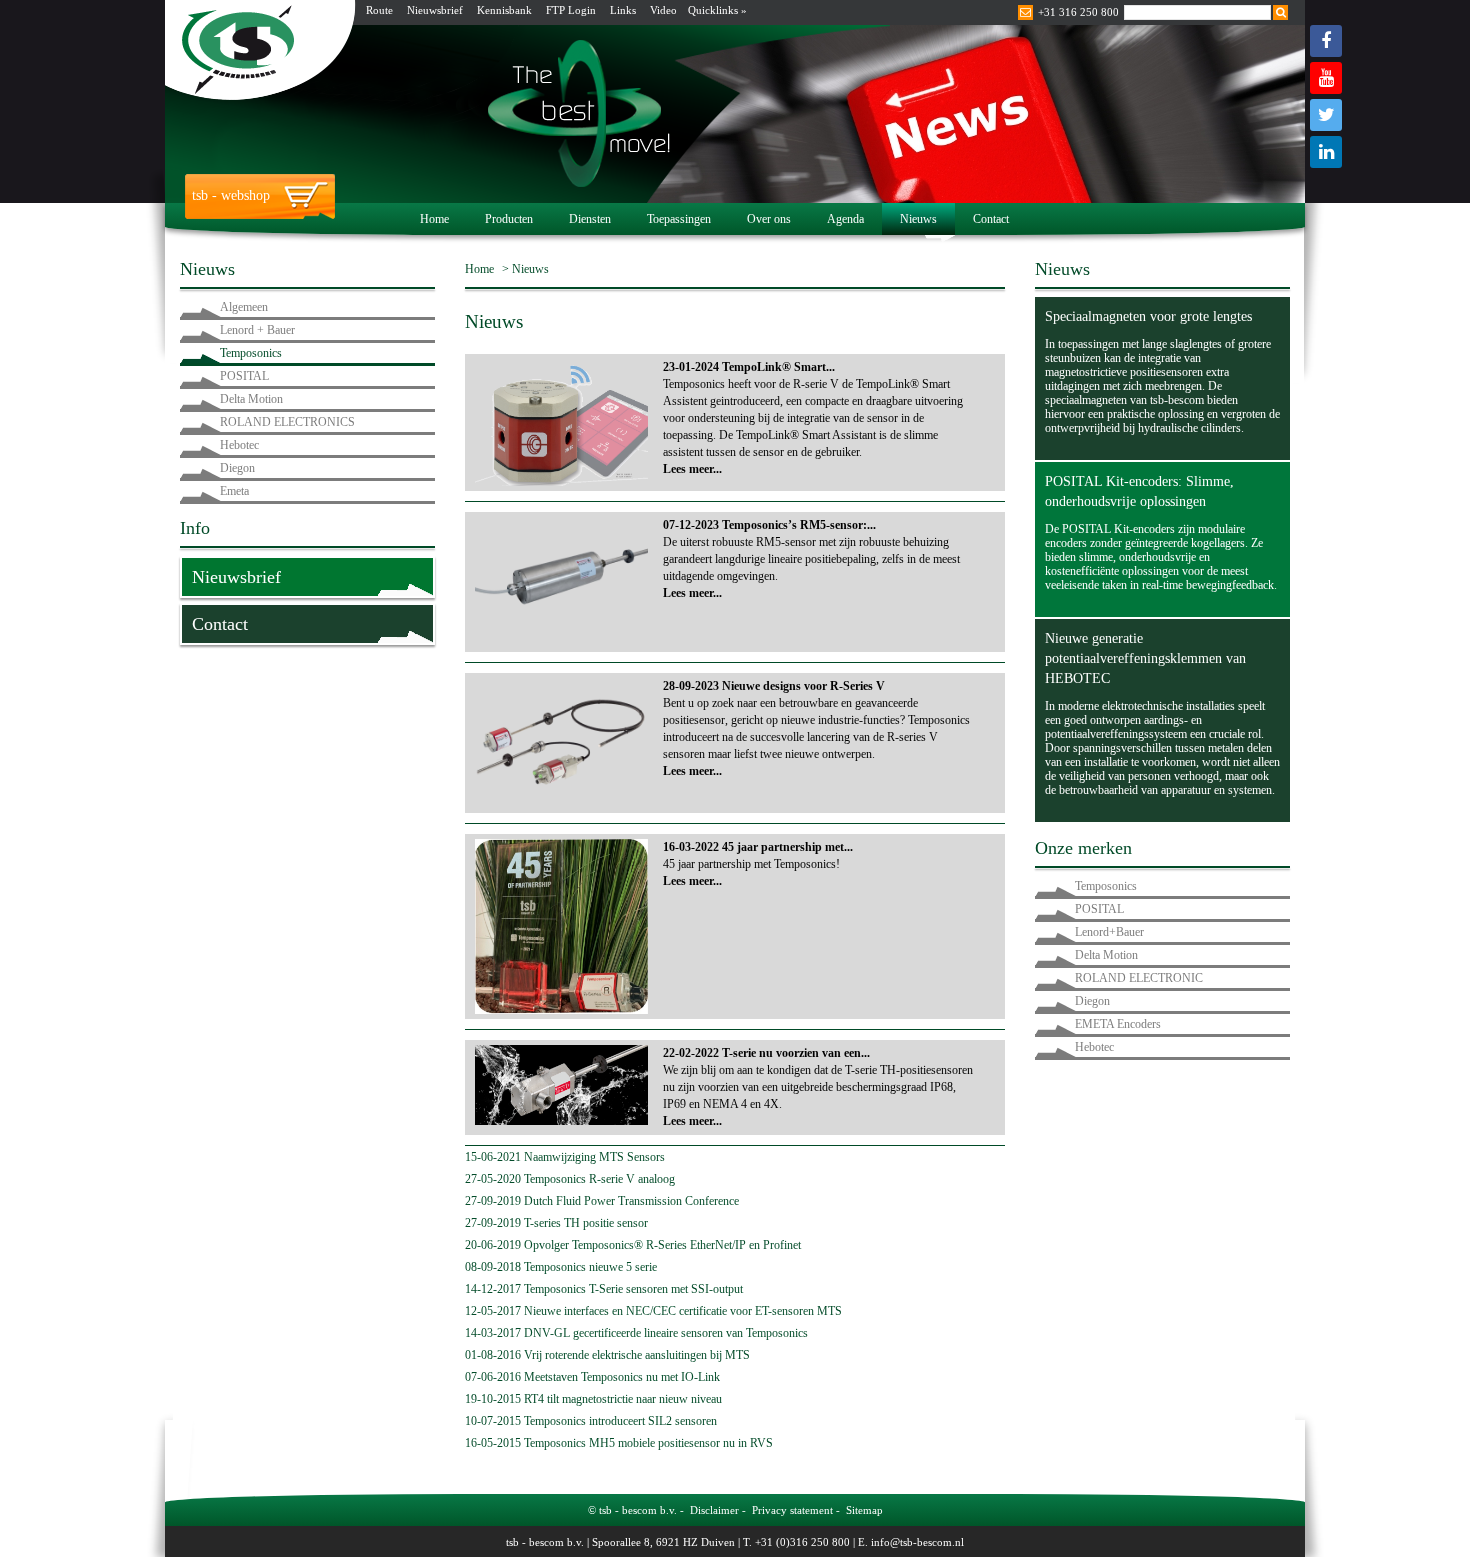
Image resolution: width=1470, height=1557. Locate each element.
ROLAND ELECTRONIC (1139, 978)
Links (623, 10)
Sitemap (864, 1510)
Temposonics (251, 353)
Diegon (237, 468)
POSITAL (244, 376)
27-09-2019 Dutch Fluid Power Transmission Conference (602, 1201)
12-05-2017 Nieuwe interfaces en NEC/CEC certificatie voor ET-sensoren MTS (653, 1311)
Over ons (769, 219)
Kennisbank (504, 10)
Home (434, 219)
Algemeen (244, 307)
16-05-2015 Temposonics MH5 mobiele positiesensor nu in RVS (619, 1443)
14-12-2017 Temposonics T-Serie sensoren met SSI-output (604, 1289)
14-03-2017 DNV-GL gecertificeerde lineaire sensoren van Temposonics (636, 1333)
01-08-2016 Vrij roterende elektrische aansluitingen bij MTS (607, 1355)
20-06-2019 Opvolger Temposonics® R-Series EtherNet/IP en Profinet (633, 1245)
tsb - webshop (231, 195)
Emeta (234, 491)
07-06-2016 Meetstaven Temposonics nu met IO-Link (592, 1377)
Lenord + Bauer (257, 330)
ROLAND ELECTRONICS (287, 422)
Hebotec (239, 445)
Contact (991, 219)
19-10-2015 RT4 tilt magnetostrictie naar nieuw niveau (593, 1399)
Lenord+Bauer (1109, 932)
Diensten (590, 219)
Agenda (845, 219)
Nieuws (918, 219)
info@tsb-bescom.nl (917, 1542)
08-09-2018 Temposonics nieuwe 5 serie (561, 1267)
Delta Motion (251, 399)
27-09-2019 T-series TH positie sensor (556, 1223)
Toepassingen (679, 219)
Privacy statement (792, 1510)
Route (379, 10)
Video (663, 10)
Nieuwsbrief (435, 10)
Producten (509, 219)
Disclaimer (714, 1510)
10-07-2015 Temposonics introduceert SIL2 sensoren (591, 1421)
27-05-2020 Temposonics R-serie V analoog (570, 1179)
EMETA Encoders (1118, 1024)
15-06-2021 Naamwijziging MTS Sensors (565, 1157)
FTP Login (571, 10)
